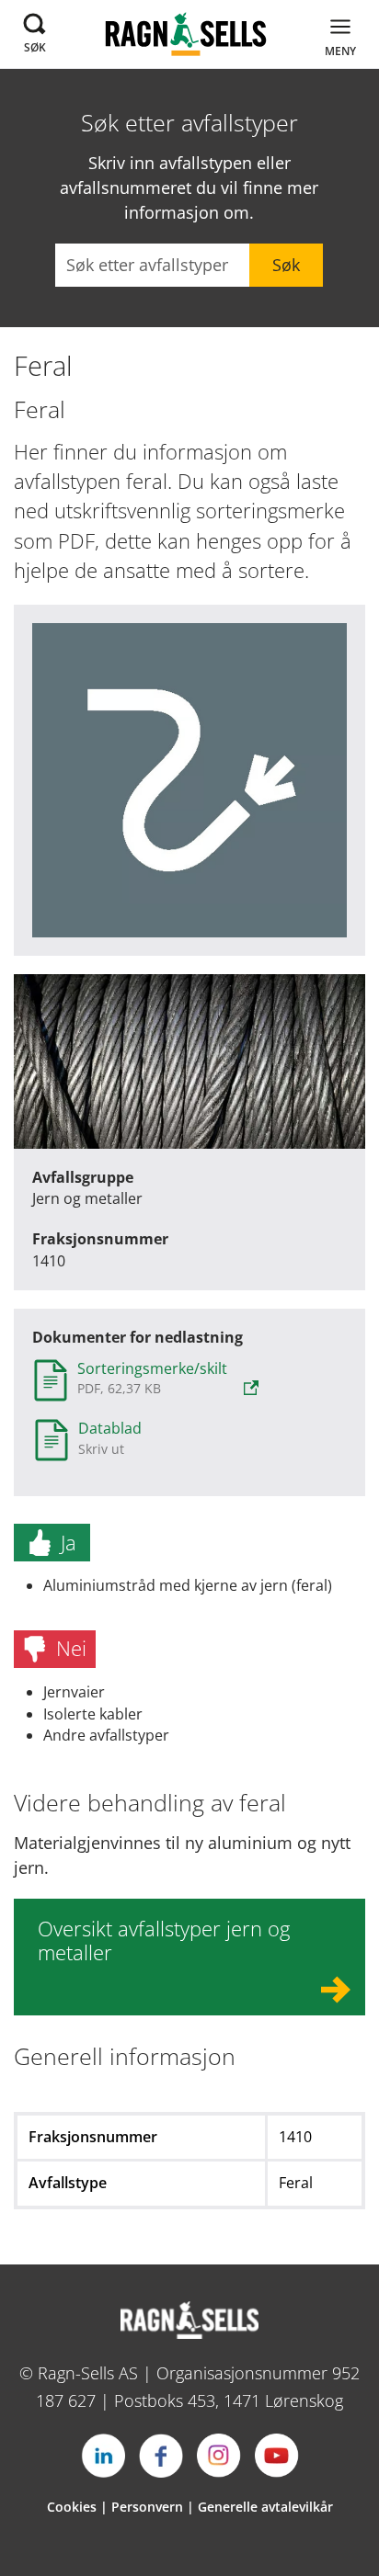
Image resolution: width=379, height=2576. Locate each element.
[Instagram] (219, 2456)
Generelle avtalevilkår (265, 2507)
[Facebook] (161, 2456)
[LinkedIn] (103, 2456)
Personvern (147, 2507)
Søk (286, 265)
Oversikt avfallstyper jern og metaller (164, 1941)
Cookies (72, 2507)
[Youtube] (277, 2456)
